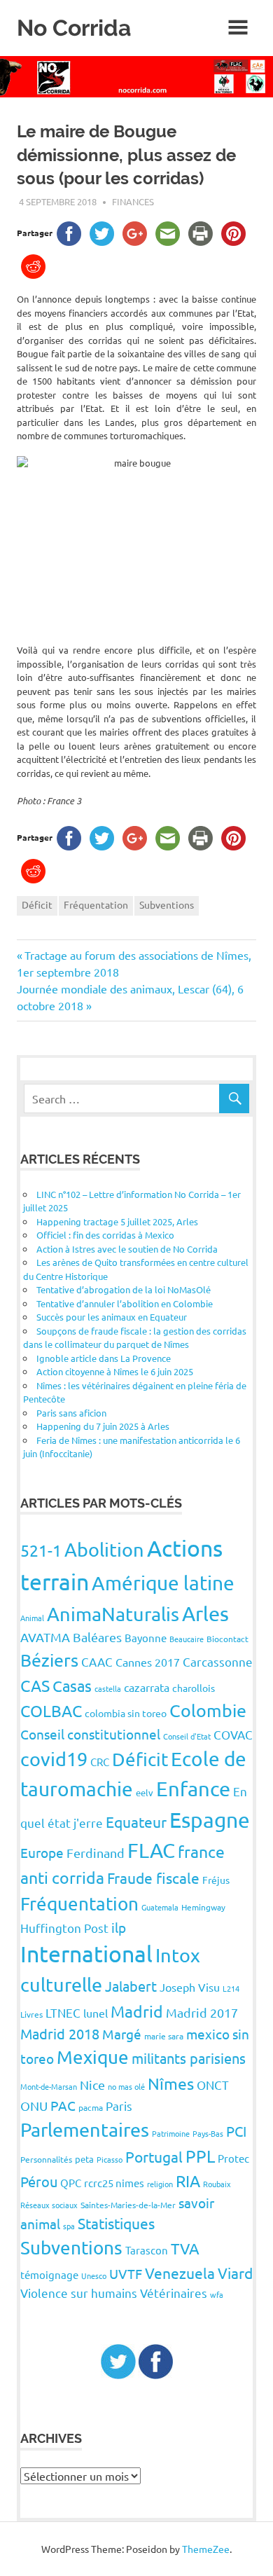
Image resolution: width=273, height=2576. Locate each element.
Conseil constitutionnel (90, 1734)
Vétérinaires (174, 2293)
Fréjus (216, 1880)
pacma (91, 2107)
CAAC (97, 1661)
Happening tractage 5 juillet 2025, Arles (117, 1221)
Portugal (154, 2156)
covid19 (54, 1759)
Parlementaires (85, 2129)
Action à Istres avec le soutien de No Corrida (127, 1249)
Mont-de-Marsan (49, 2086)
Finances (133, 201)
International (86, 1954)
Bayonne (146, 1638)
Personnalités (46, 2159)
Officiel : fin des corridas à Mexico (105, 1235)
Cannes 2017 (148, 1662)
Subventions (167, 904)
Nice (92, 2085)
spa (69, 2226)
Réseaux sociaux (49, 2205)
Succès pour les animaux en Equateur (112, 1317)
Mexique (93, 2057)
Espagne (210, 1820)
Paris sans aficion (71, 1413)
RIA (188, 2181)
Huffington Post (64, 1928)
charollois (194, 1688)
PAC (63, 2105)
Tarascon (147, 2250)
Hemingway (203, 1907)
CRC (100, 1762)
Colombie (208, 1710)
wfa (217, 2294)
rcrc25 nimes (114, 2183)
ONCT (213, 2085)
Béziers (49, 1660)
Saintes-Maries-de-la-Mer (128, 2205)
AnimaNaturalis (113, 1614)
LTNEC (63, 2012)
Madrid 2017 (202, 2012)
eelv (145, 1792)
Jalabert (131, 1986)
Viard (235, 2273)
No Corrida (74, 28)
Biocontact (227, 1639)
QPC (71, 2183)
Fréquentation (96, 904)
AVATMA (45, 1637)
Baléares (97, 1637)
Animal (32, 1618)
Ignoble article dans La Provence (104, 1358)
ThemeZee (206, 2549)
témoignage (49, 2274)
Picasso (110, 2159)
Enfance (193, 1789)
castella (108, 1688)
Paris (119, 2106)
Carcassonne (218, 1661)
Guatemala (160, 1907)
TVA (185, 2248)
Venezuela (180, 2273)
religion (160, 2184)
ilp (119, 1927)
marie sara (164, 2036)
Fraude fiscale (153, 1878)
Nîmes (171, 2083)
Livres (31, 2014)
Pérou (39, 2181)
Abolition (104, 1549)
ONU (34, 2106)
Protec (233, 2158)
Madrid (137, 2011)
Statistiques (116, 2223)
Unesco (94, 2275)
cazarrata (147, 1687)
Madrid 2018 (60, 2033)
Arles (205, 1613)
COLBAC (51, 1710)
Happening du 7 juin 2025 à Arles (103, 1426)
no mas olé (126, 2086)
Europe (42, 1852)
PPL (200, 2156)
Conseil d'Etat (187, 1736)
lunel (96, 2013)
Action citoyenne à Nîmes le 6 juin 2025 (115, 1371)
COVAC (233, 1734)
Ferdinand (96, 1853)
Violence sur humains (79, 2293)
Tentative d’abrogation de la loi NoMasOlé (124, 1289)
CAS (35, 1685)
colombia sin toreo (126, 1713)
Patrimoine (171, 2133)
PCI (236, 2131)
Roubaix (217, 2184)
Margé (122, 2034)
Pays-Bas (208, 2133)
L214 (231, 1988)
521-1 (41, 1550)
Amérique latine (163, 1583)
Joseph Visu (190, 1987)
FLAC (151, 1850)
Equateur (136, 1821)
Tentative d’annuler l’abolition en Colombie (125, 1303)
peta (84, 2159)
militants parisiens (189, 2058)
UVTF (126, 2273)
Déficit (37, 904)
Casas (72, 1686)
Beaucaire (187, 1639)
